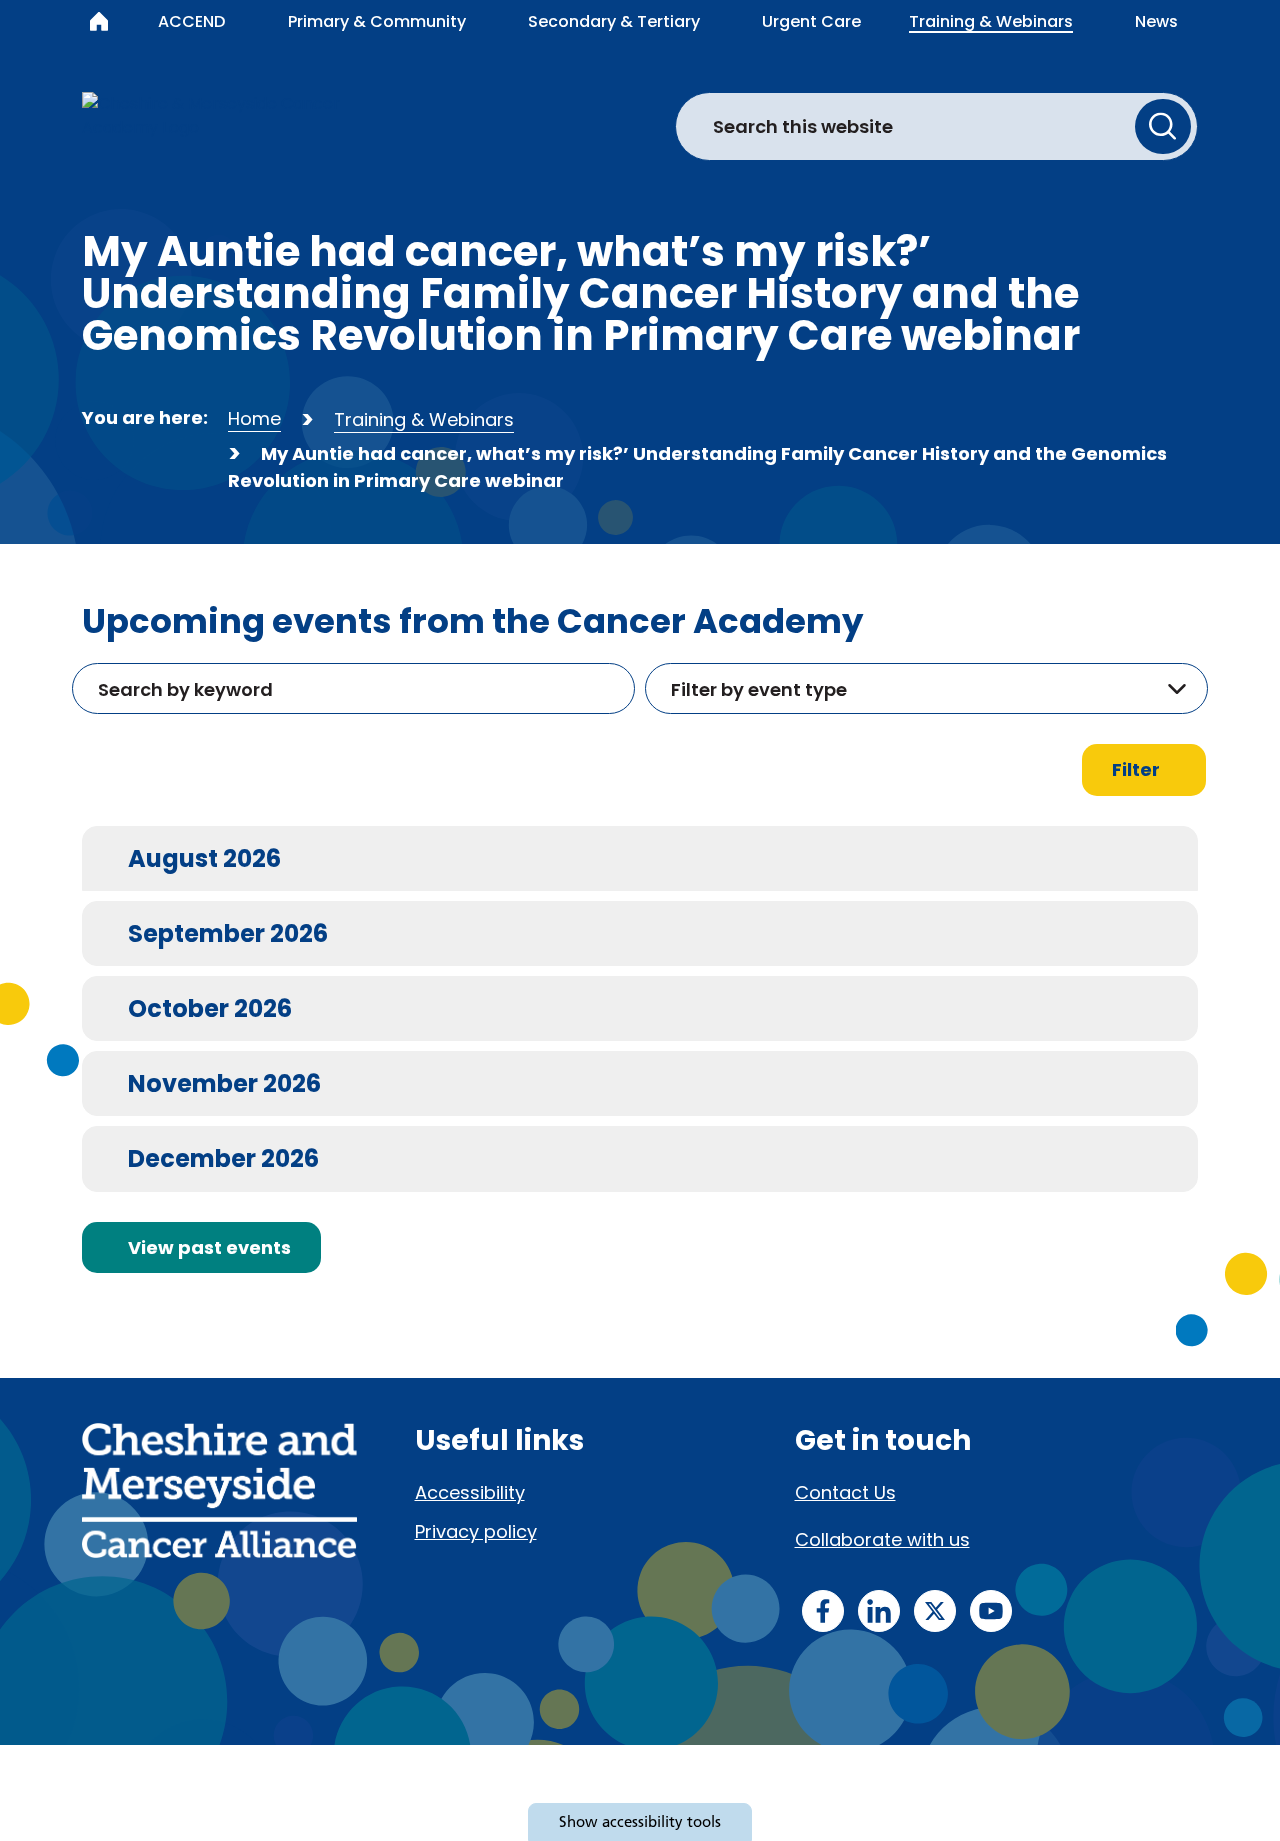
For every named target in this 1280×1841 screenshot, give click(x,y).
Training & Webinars (424, 419)
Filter (1136, 769)
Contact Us (845, 1492)
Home (254, 418)
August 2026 (204, 858)
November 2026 (224, 1083)
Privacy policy (476, 1531)
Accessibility (470, 1492)
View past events (209, 1247)
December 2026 (223, 1158)
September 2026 (227, 933)
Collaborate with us (882, 1539)
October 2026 (209, 1008)
